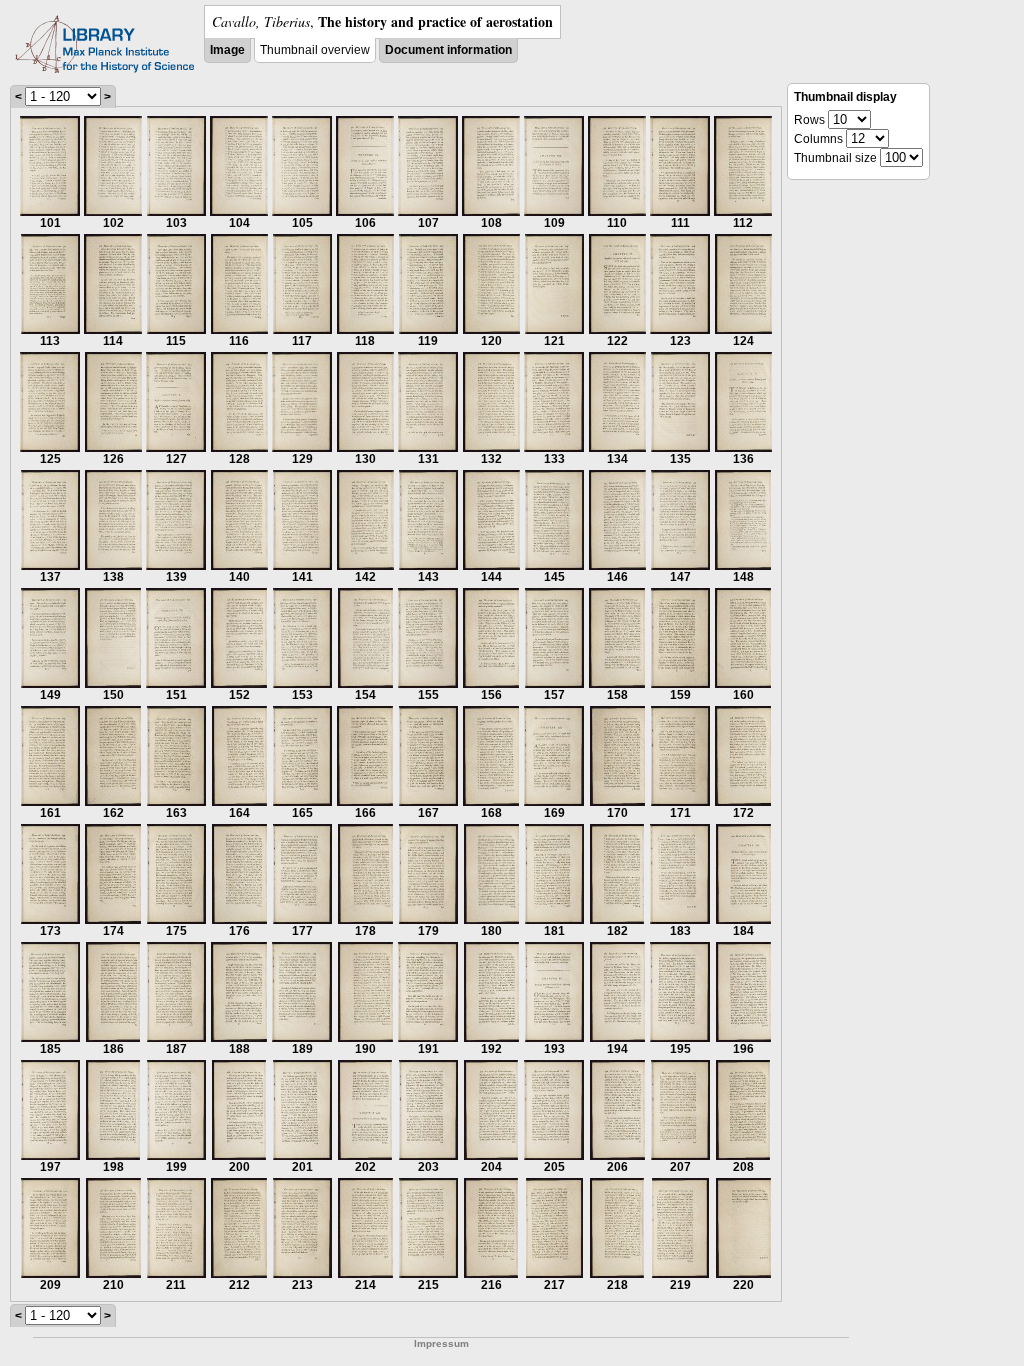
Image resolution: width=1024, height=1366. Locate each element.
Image (227, 50)
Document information (448, 50)
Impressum (441, 1343)
